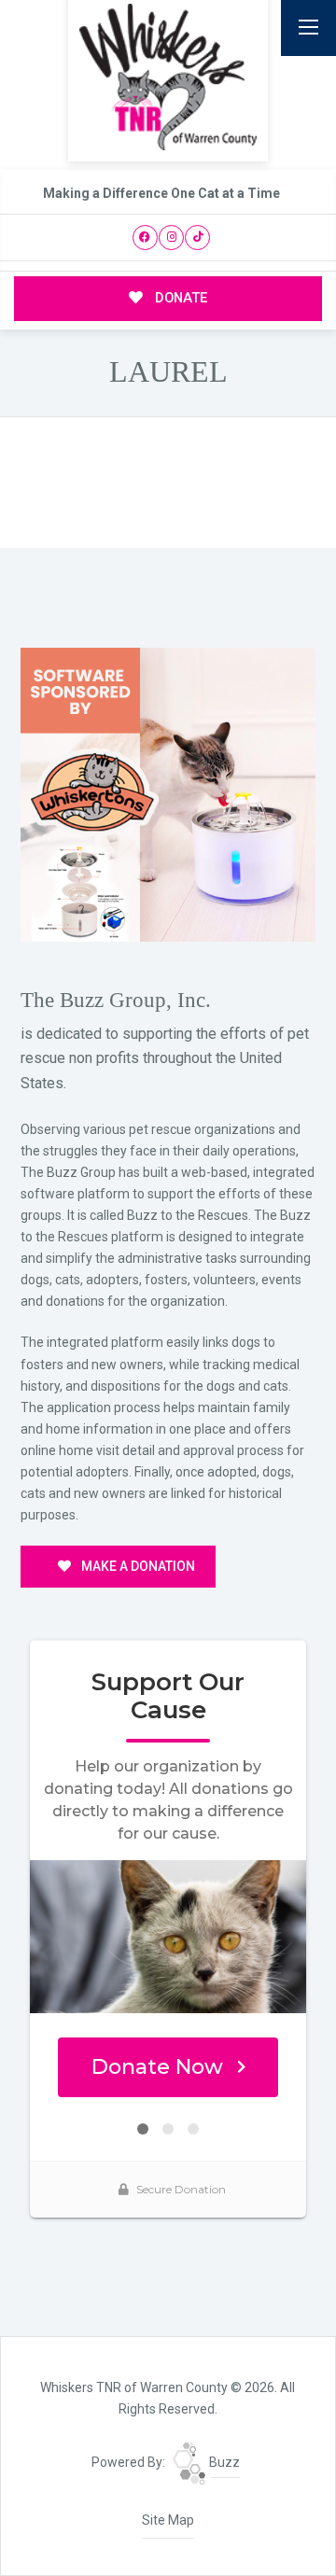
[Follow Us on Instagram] (171, 238)
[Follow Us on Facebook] (145, 238)
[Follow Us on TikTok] (197, 238)
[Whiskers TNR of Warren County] (168, 77)
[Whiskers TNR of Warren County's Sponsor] (168, 793)
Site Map (168, 2520)
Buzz (223, 2462)
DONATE (179, 298)
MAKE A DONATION (137, 1566)
